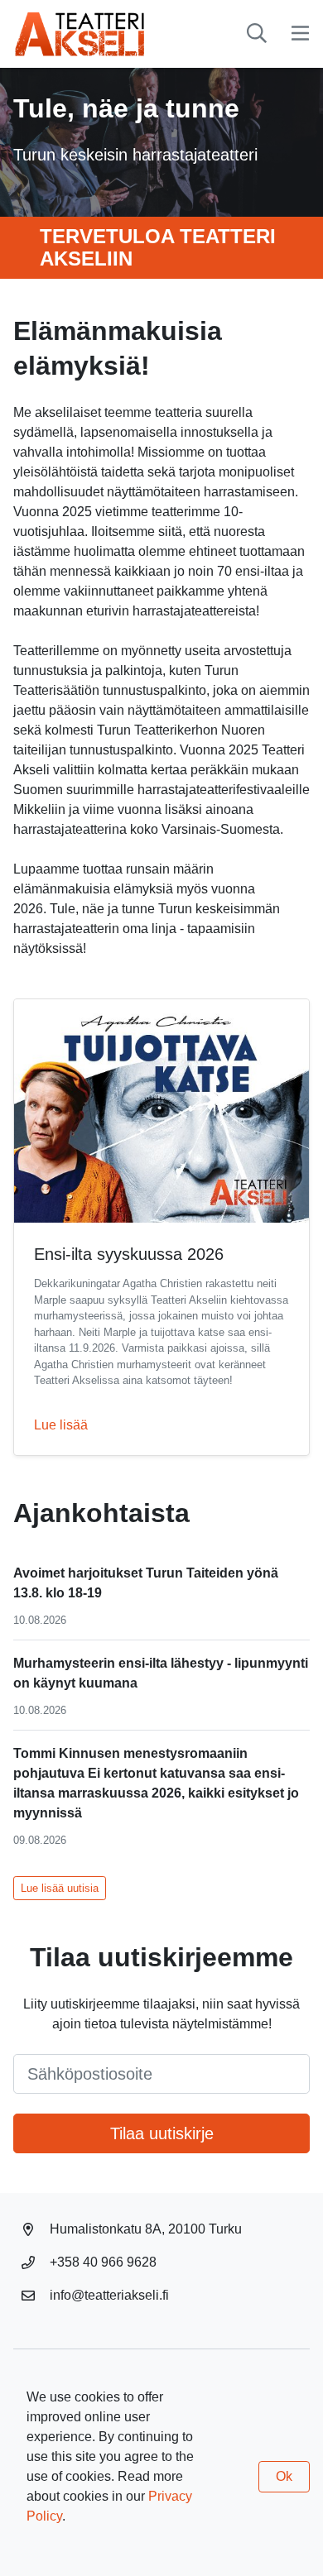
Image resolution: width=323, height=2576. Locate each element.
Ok (284, 2476)
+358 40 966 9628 (103, 2262)
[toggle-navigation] (300, 34)
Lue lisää (61, 1425)
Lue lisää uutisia (60, 1888)
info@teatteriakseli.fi (109, 2295)
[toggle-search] (257, 34)
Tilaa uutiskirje (162, 2133)
